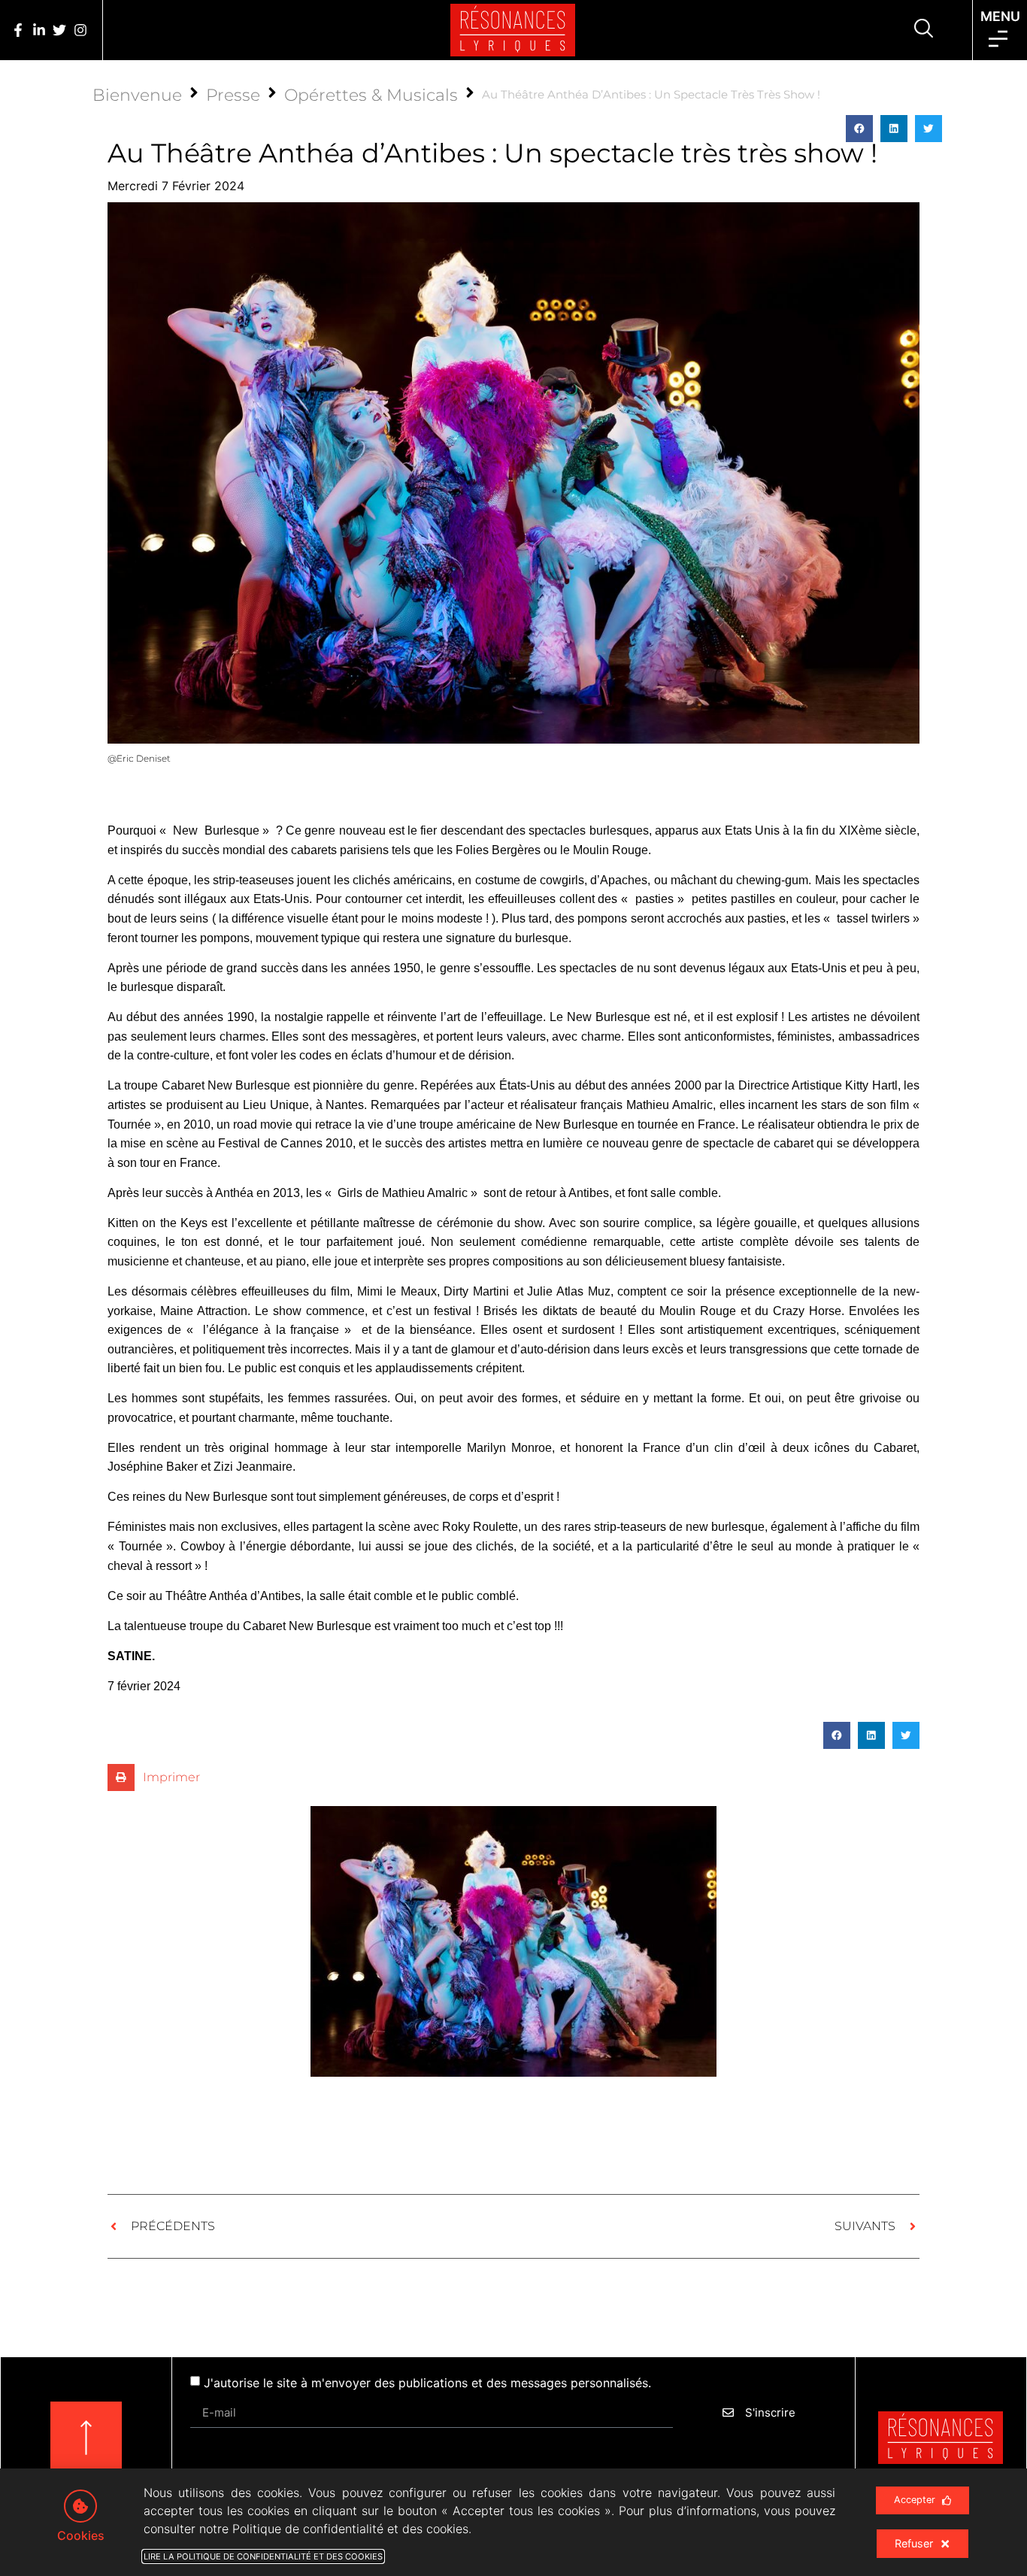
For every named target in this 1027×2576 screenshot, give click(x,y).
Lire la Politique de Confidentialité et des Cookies (263, 2556)
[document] (513, 1288)
